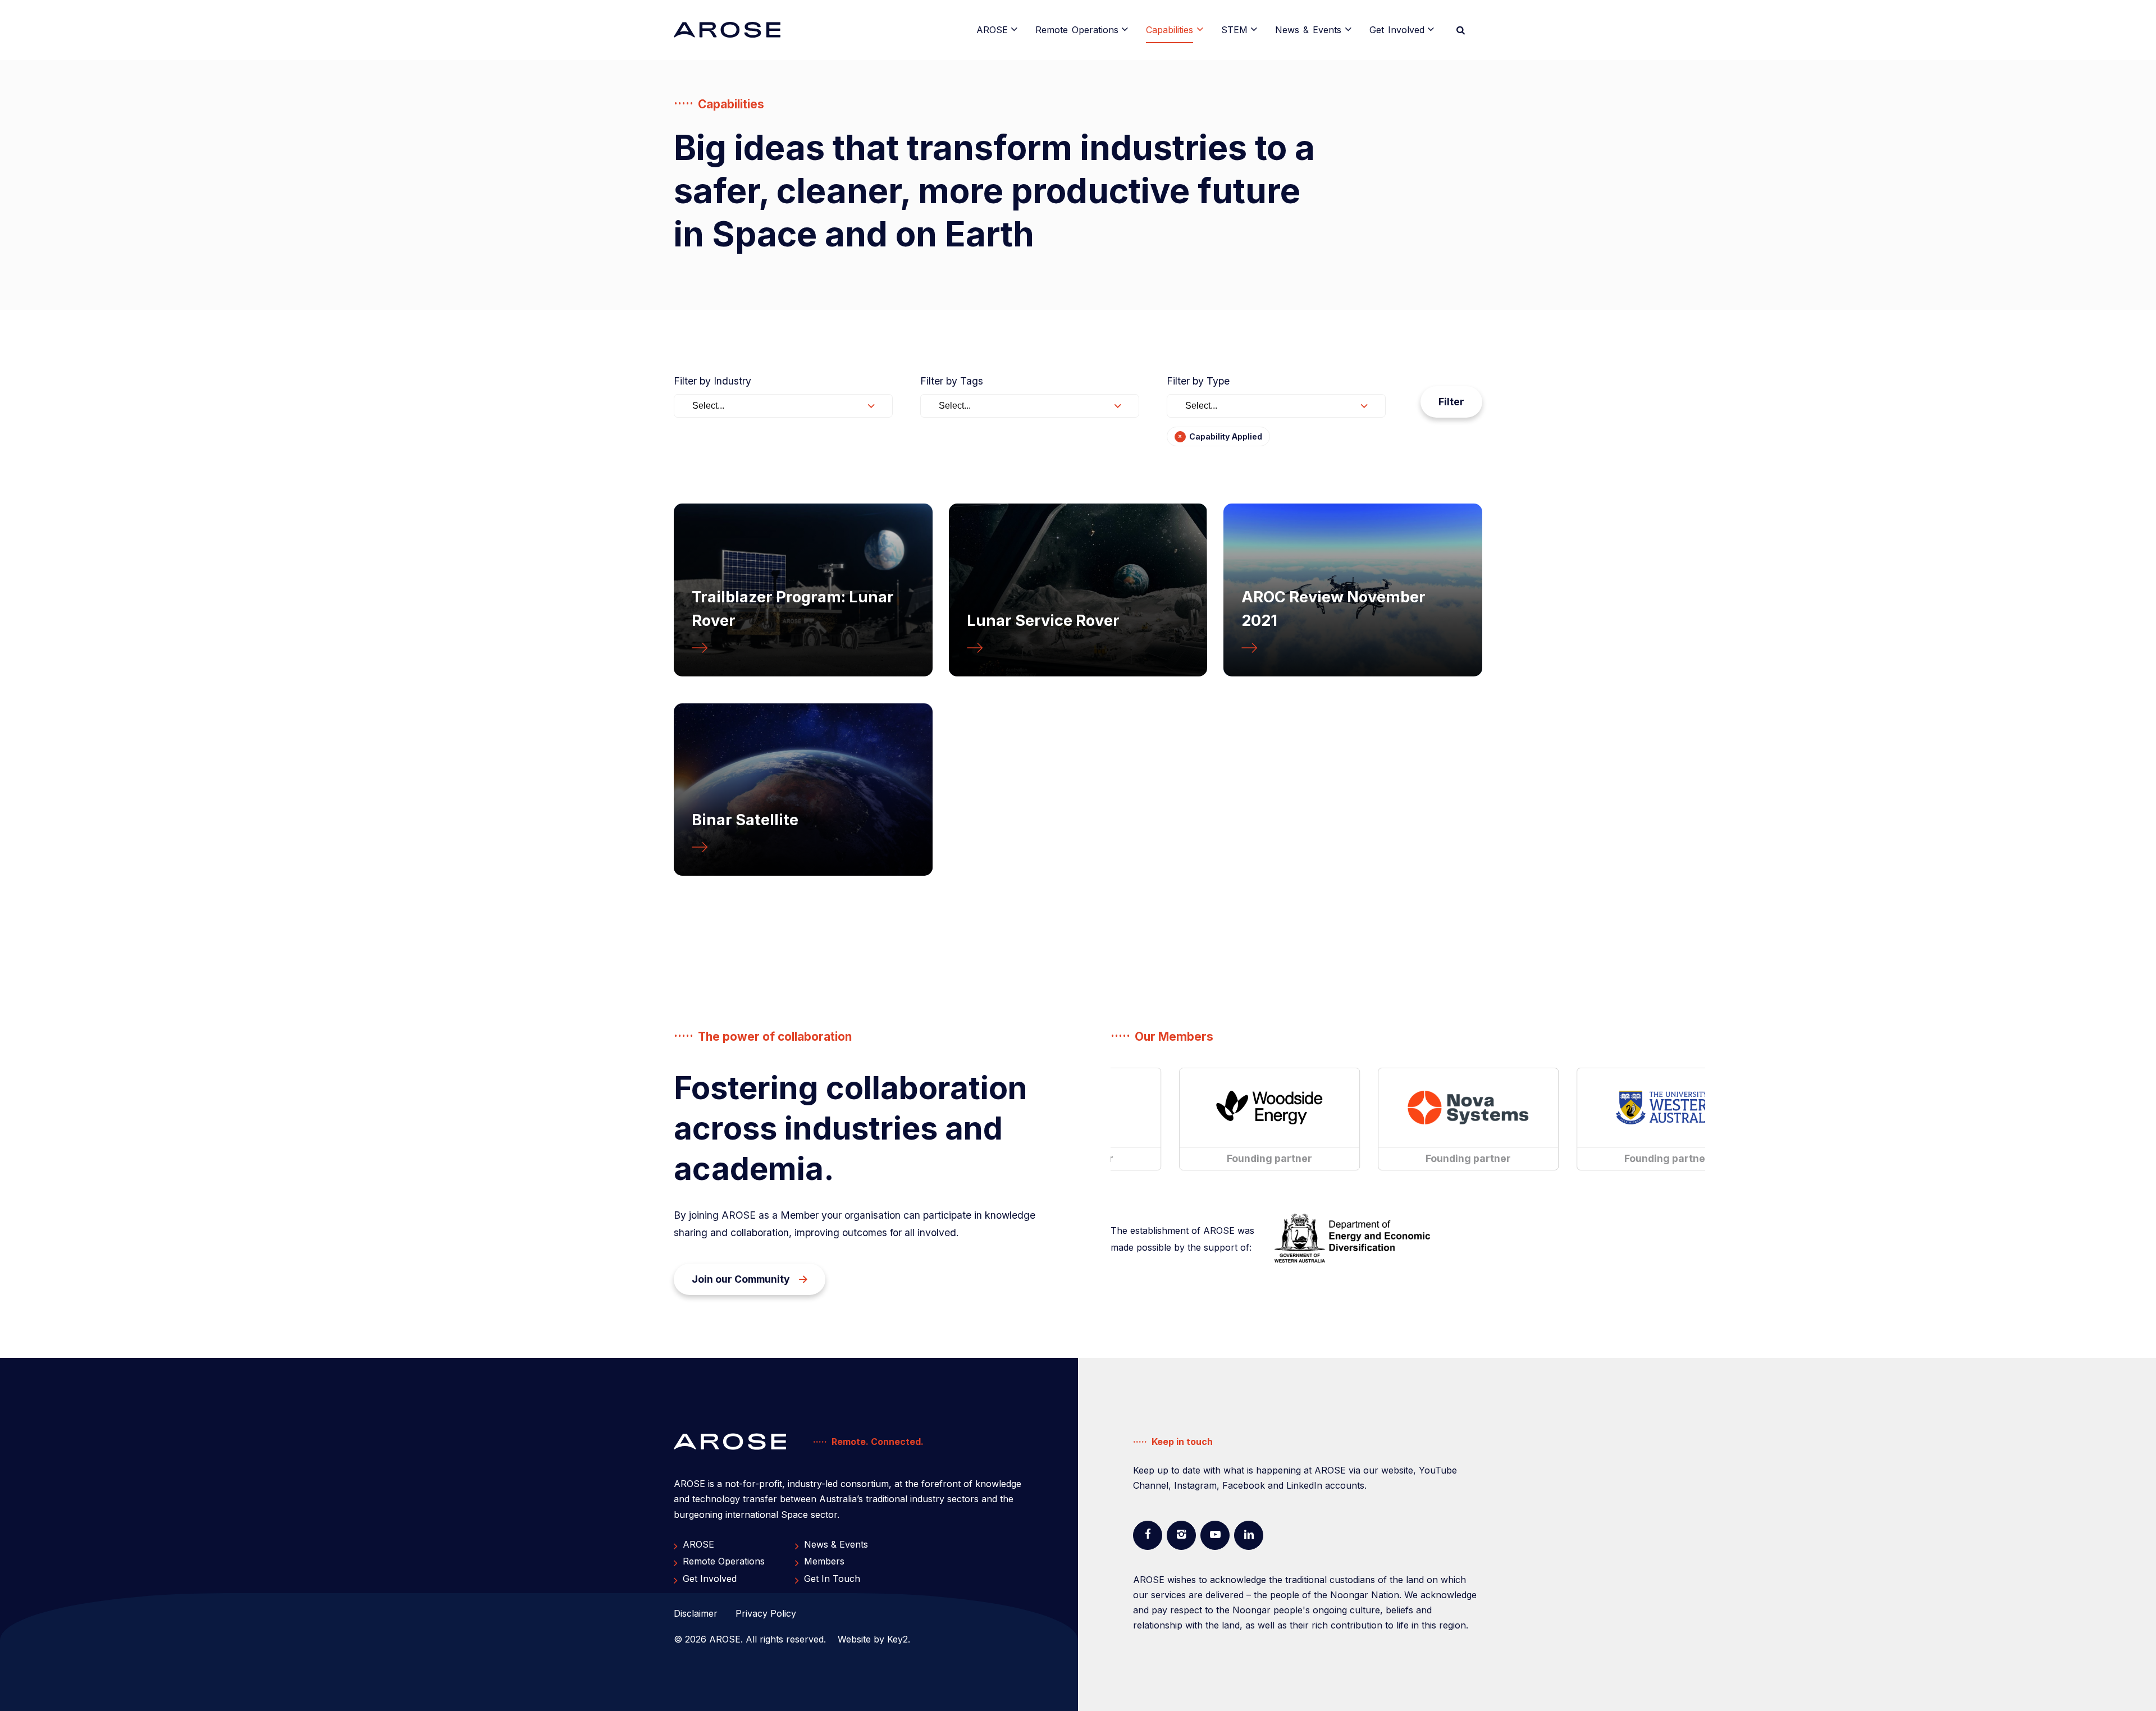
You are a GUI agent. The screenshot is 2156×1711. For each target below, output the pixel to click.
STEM (1234, 30)
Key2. (899, 1639)
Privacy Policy (766, 1613)
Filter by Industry (712, 381)
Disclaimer (696, 1613)
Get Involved (1397, 30)
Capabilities (1170, 30)
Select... (708, 406)
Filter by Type (1198, 381)
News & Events (1308, 30)
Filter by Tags (952, 381)
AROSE (992, 30)
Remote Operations (1077, 30)
